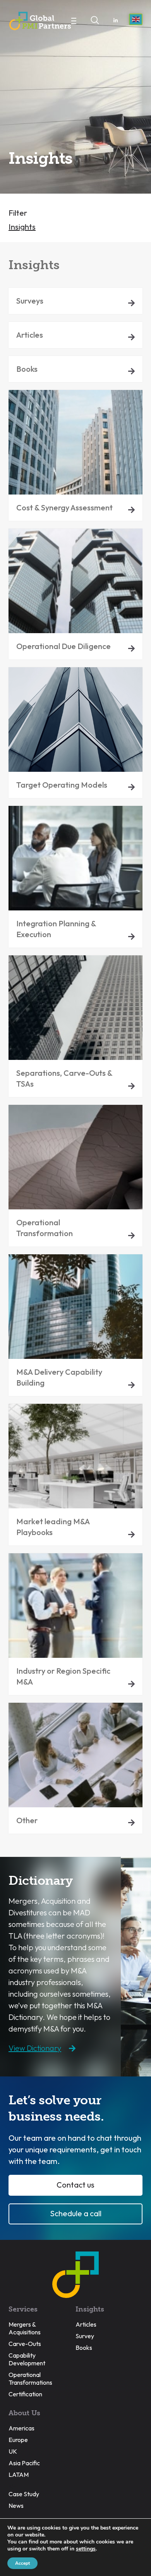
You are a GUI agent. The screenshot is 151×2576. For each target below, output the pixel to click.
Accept (22, 2563)
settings (86, 2549)
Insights (22, 227)
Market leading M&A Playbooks (53, 1527)
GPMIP (40, 21)
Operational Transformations (30, 2379)
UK (13, 2451)
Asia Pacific (24, 2463)
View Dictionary (35, 2048)
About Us (24, 2413)
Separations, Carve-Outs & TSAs (64, 1078)
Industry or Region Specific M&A (63, 1676)
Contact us (75, 2185)
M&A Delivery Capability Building (59, 1377)
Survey (85, 2336)
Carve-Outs (25, 2344)
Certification (25, 2394)
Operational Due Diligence (63, 646)
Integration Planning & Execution (56, 929)
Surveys (30, 301)
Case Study (24, 2494)
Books (27, 369)
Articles (30, 335)
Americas (21, 2428)
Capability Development (27, 2359)
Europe (18, 2440)
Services (23, 2309)
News (16, 2506)
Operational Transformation (45, 1228)
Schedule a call (76, 2213)
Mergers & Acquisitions (25, 2328)
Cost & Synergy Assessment (64, 507)
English (136, 19)
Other (27, 1820)
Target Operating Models (62, 785)
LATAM (19, 2475)
